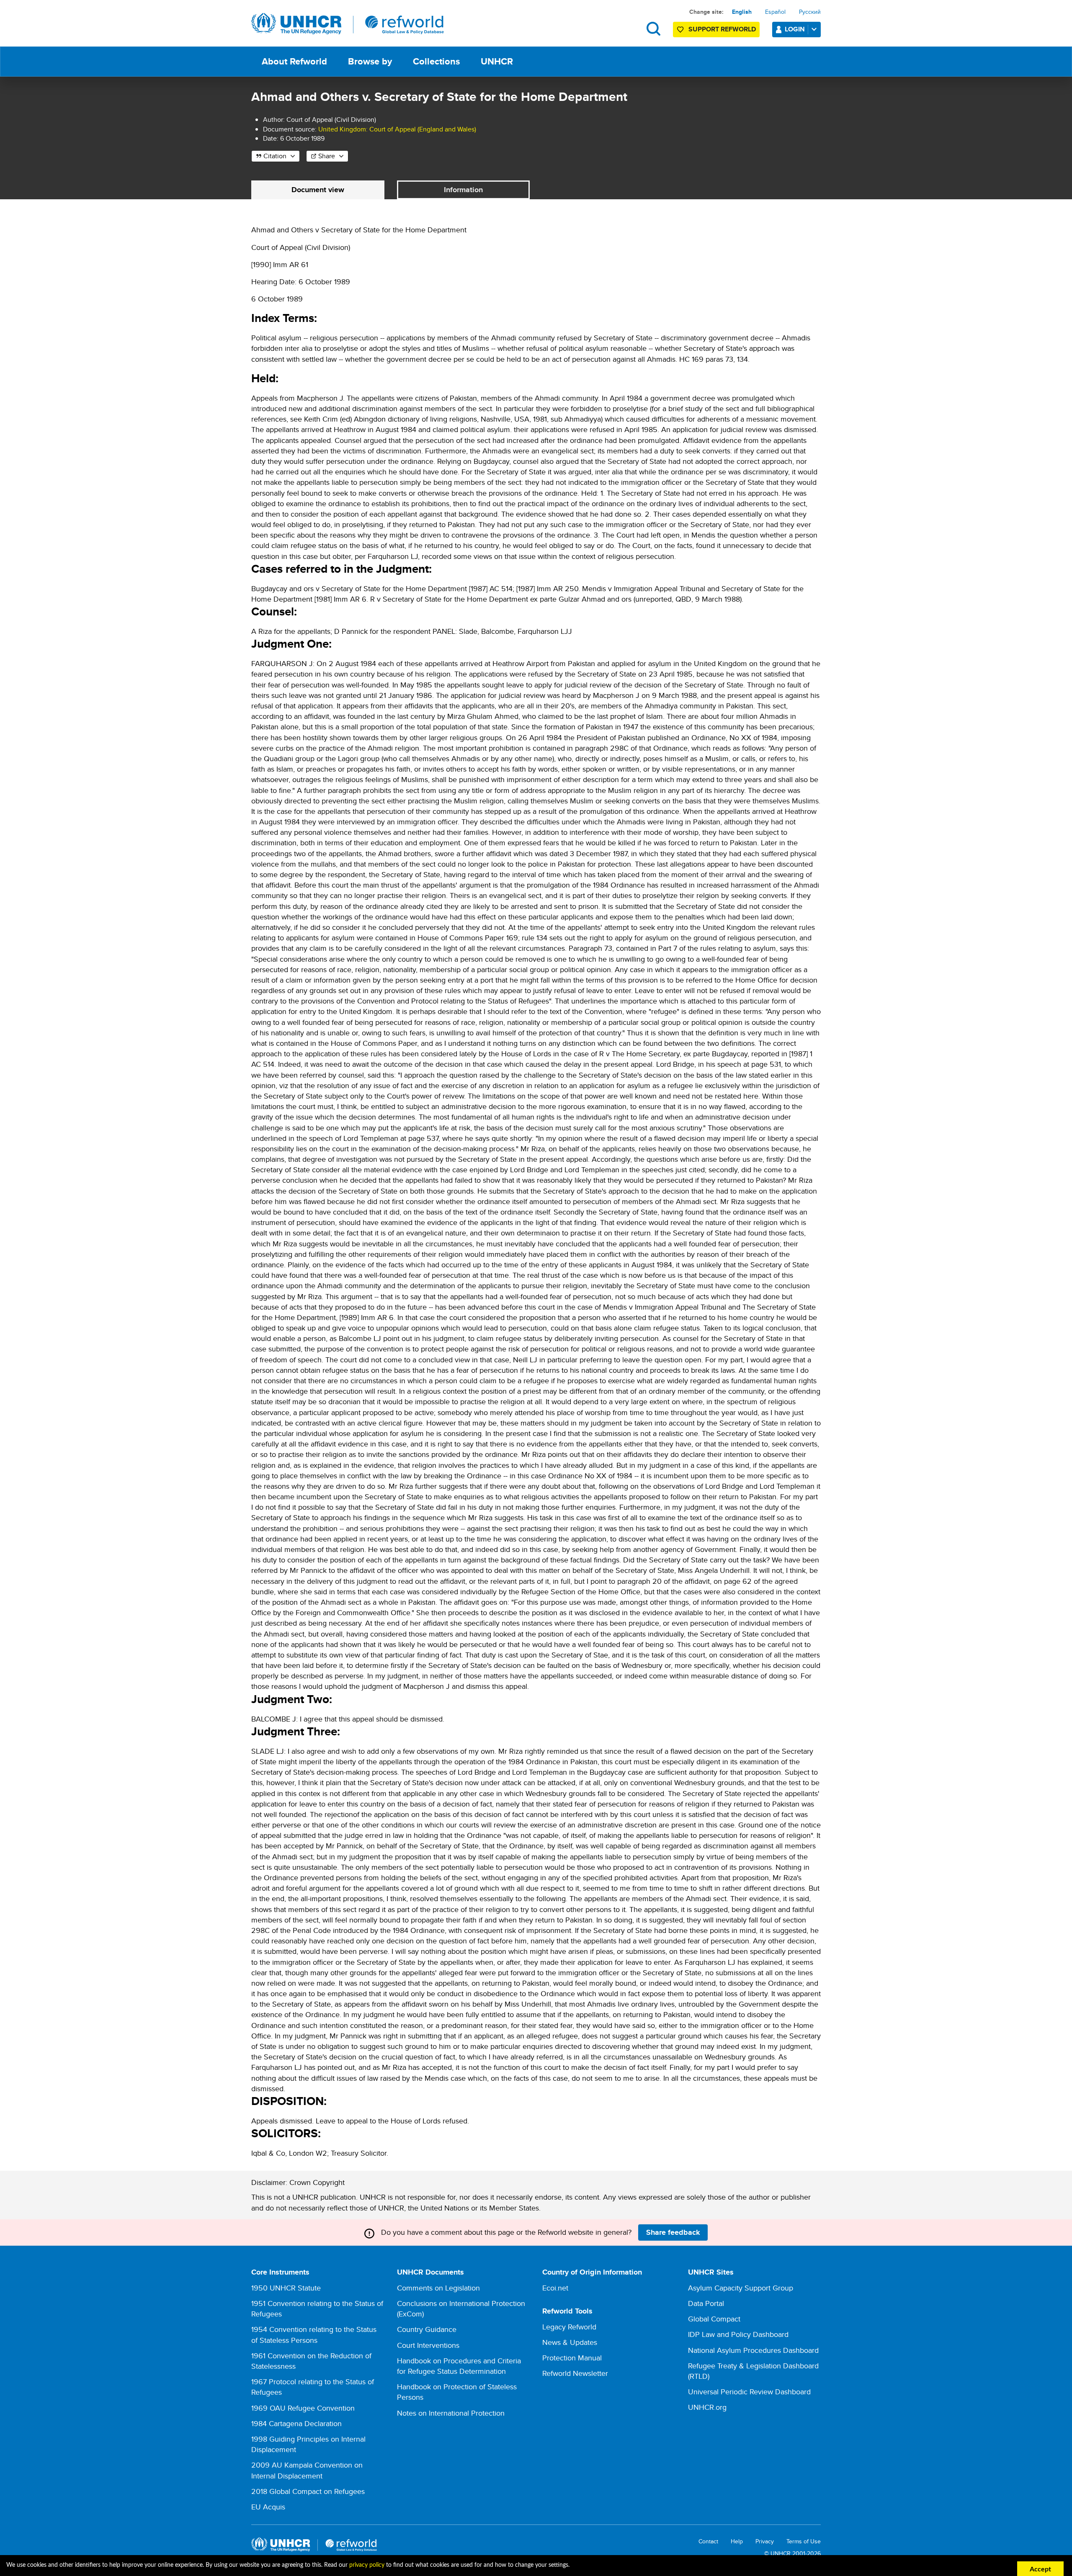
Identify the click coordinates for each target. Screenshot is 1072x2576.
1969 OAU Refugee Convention (303, 2408)
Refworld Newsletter (575, 2373)
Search (653, 29)
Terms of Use (804, 2541)
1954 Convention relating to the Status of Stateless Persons (314, 2334)
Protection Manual (572, 2358)
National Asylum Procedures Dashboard (753, 2350)
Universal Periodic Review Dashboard (749, 2392)
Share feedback (673, 2232)
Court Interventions (428, 2345)
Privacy (765, 2541)
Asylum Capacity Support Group (741, 2288)
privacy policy (367, 2565)
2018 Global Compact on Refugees (308, 2491)
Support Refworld (722, 29)
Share (327, 156)
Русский (810, 12)
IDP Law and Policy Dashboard (738, 2334)
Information (463, 190)
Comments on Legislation (438, 2288)
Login (795, 29)
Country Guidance (427, 2329)
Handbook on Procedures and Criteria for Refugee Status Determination (459, 2366)
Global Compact (714, 2319)
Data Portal (706, 2303)
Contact (708, 2541)
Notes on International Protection (451, 2413)
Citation (275, 156)
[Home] (348, 24)
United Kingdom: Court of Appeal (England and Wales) (397, 129)
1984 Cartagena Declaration (296, 2423)
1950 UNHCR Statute (286, 2288)
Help (737, 2541)
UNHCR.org (707, 2407)
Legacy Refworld (569, 2327)
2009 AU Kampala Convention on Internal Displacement (307, 2470)
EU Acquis (268, 2507)
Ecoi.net (555, 2288)
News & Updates (570, 2342)
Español (775, 12)
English (742, 12)
